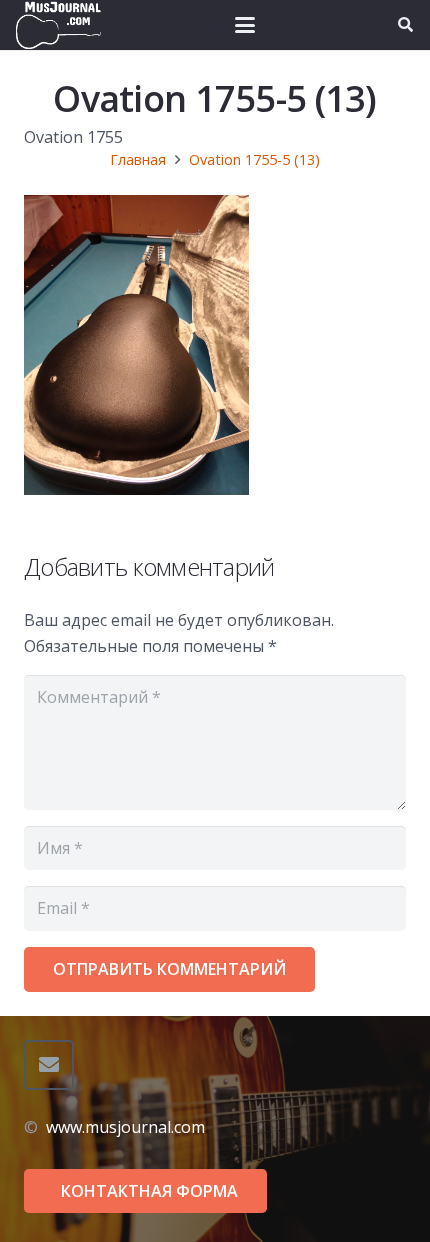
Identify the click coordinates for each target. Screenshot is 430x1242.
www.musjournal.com (125, 1127)
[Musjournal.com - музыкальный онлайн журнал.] (58, 25)
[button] (245, 25)
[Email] (49, 1065)
